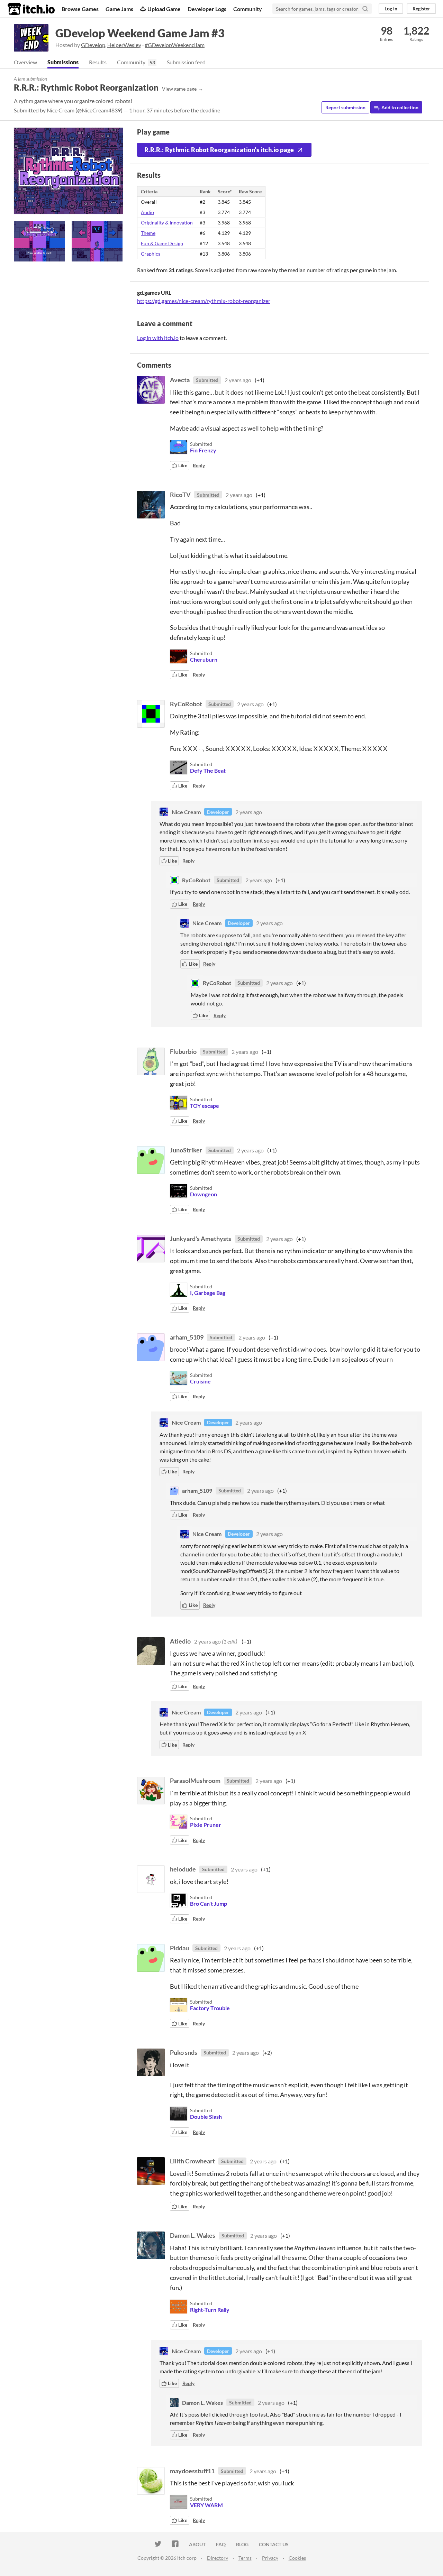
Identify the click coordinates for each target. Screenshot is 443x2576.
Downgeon (204, 1194)
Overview (25, 62)
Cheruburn (204, 659)
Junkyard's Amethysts (201, 1239)
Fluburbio (183, 1051)
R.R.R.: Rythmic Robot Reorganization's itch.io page (219, 150)
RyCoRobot (186, 704)
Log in (391, 8)
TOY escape (205, 1106)
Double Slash (206, 2117)
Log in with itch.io (158, 338)
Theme (148, 233)
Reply (199, 465)
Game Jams (119, 9)
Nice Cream (61, 110)
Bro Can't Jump (209, 1903)
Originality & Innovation (167, 223)
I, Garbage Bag (208, 1293)
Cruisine (200, 1381)
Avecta (180, 380)
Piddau (179, 1948)
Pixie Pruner (206, 1825)
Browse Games (80, 9)
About (197, 2544)
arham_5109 (187, 1337)
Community (248, 9)
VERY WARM (206, 2505)
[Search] (365, 9)
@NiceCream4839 (99, 110)
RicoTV (180, 495)
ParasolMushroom (195, 1781)
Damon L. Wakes (193, 2235)
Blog (242, 2544)
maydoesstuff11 (192, 2471)
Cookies (297, 2558)
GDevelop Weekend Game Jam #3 (140, 33)
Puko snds (184, 2052)
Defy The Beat (208, 770)
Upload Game (164, 9)
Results (98, 62)
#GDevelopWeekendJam (175, 45)
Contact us (274, 2544)
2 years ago (238, 380)
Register (421, 8)
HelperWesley (124, 45)
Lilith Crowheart (192, 2161)
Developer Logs (207, 9)
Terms (245, 2558)
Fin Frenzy (203, 450)
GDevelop (93, 45)
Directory (218, 2558)
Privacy (270, 2558)
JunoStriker (186, 1150)
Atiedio (180, 1641)
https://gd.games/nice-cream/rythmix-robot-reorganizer (204, 301)
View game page (179, 89)
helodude (183, 1869)
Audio (147, 212)
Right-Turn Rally (210, 2310)
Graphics (151, 254)
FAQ (221, 2544)
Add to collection (399, 107)
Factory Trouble (210, 2008)
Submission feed (186, 62)
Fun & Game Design (162, 243)
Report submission (345, 107)
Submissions (63, 62)
